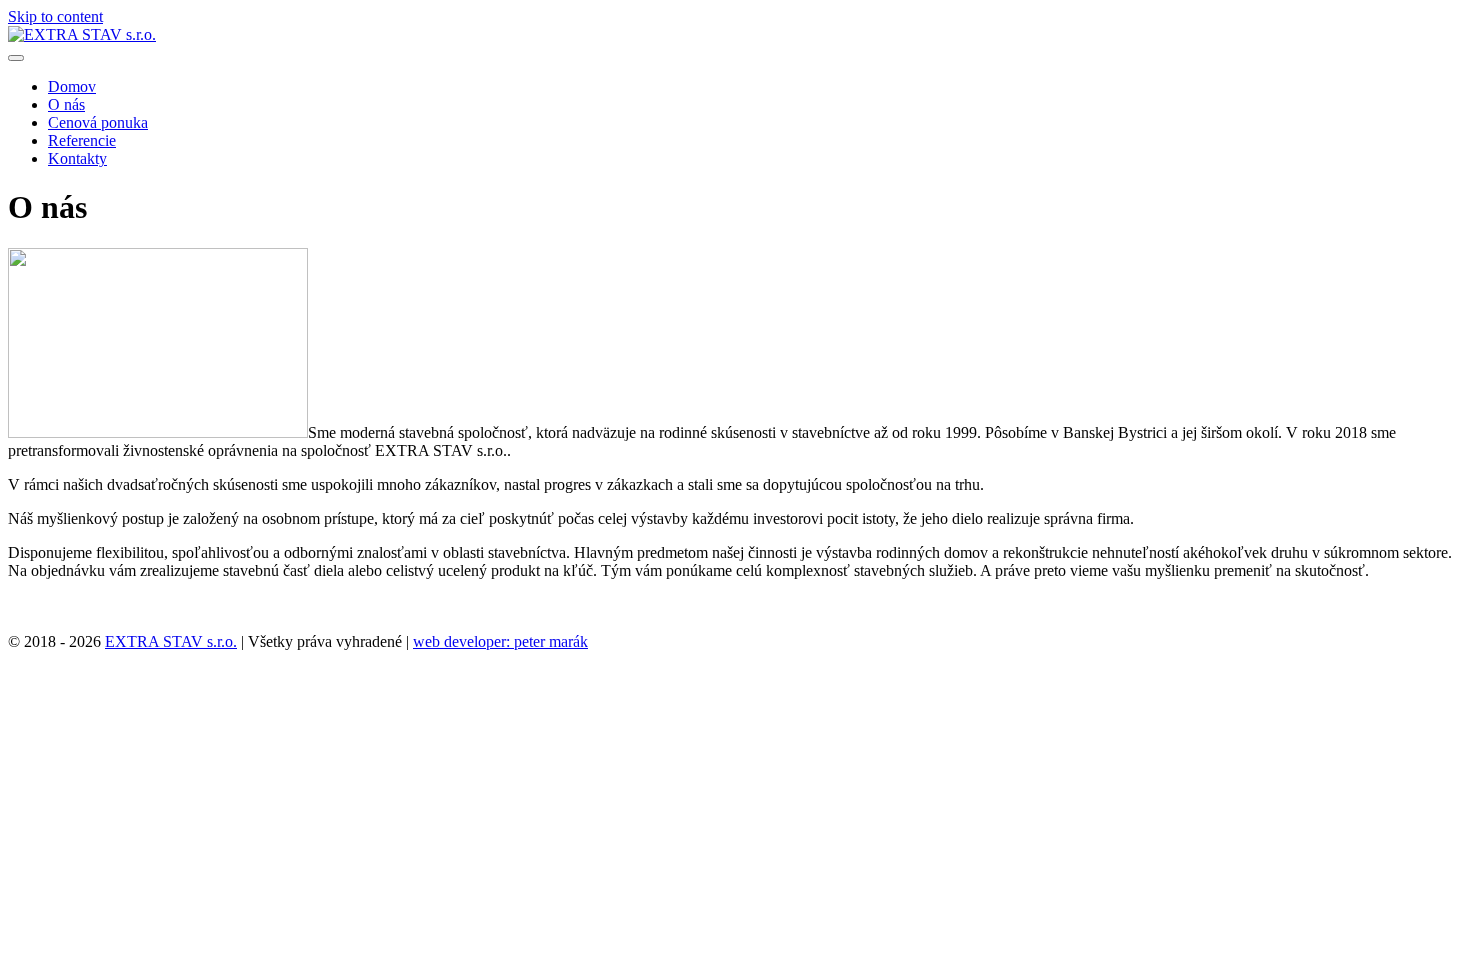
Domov (72, 86)
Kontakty (77, 158)
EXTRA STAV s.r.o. (171, 641)
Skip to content (55, 16)
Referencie (82, 140)
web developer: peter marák (500, 641)
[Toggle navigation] (16, 58)
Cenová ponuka (98, 122)
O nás (66, 104)
